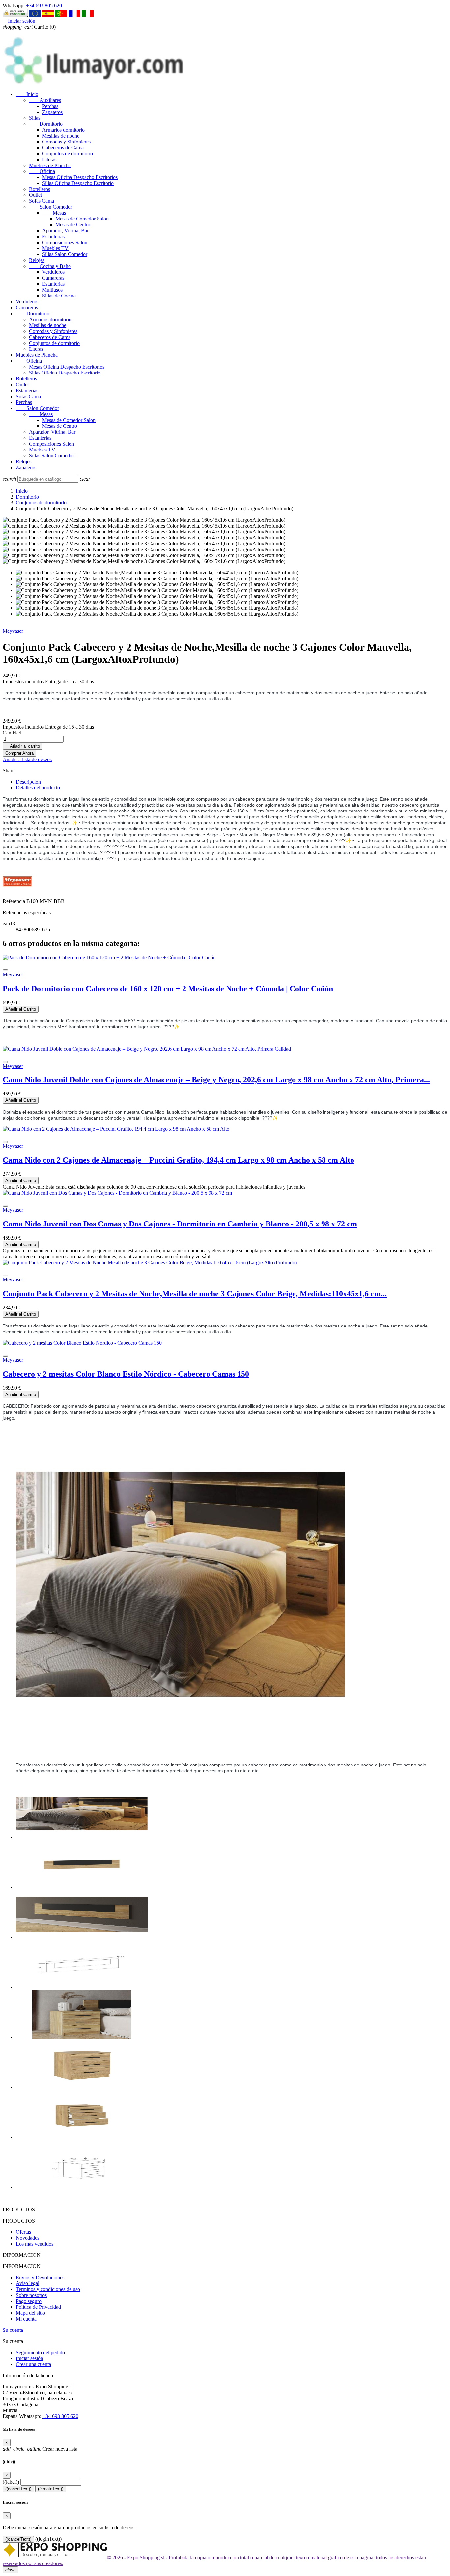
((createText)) (51, 2489)
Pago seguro (29, 2301)
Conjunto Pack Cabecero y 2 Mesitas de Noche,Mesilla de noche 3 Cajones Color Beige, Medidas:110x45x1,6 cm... (195, 1294)
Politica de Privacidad (38, 2307)
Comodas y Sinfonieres (66, 142)
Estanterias (53, 236)
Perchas (50, 106)
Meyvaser (13, 631)
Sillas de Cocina (59, 296)
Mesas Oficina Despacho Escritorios (80, 177)
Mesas (54, 213)
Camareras (53, 278)
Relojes (37, 260)
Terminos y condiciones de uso (48, 2289)
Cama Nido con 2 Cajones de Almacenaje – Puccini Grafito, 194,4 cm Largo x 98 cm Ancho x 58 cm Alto (178, 1160)
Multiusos (52, 290)
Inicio (27, 94)
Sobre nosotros (31, 2295)
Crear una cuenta (33, 2364)
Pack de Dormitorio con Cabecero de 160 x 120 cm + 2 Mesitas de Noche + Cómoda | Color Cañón (168, 989)
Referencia (14, 901)
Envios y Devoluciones (40, 2277)
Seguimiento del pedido (40, 2352)
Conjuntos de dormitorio (68, 154)
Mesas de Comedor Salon (82, 219)
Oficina (42, 171)
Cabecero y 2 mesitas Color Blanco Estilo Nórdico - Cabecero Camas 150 (126, 1374)
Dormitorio (46, 124)
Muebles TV (55, 248)
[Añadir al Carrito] (5, 970)
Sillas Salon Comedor (65, 254)
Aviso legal (28, 2283)
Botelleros (40, 189)
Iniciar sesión (29, 2358)
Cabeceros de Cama (63, 148)
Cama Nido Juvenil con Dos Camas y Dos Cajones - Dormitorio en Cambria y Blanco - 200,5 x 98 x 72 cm (180, 1224)
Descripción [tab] (28, 782)
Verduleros (53, 272)
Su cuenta (13, 2330)
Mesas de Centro (73, 225)
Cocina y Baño (50, 266)
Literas (49, 159)
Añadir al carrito (23, 746)
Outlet (35, 195)
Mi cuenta (26, 2319)
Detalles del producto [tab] (38, 788)
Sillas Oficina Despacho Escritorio (78, 183)
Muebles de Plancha (50, 165)
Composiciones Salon (65, 242)
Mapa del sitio (30, 2313)
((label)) (11, 2482)
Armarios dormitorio (63, 130)
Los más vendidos (35, 2244)
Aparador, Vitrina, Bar (65, 231)
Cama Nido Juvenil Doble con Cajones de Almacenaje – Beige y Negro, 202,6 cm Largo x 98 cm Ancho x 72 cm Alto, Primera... (216, 1080)
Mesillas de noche (61, 136)
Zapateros (52, 112)
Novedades (28, 2238)
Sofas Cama (42, 201)
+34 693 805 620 (44, 5)
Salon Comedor (51, 207)
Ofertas (23, 2232)
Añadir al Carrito (21, 1009)
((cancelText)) (18, 2489)
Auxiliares (45, 100)
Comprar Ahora (19, 753)
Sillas (35, 118)
